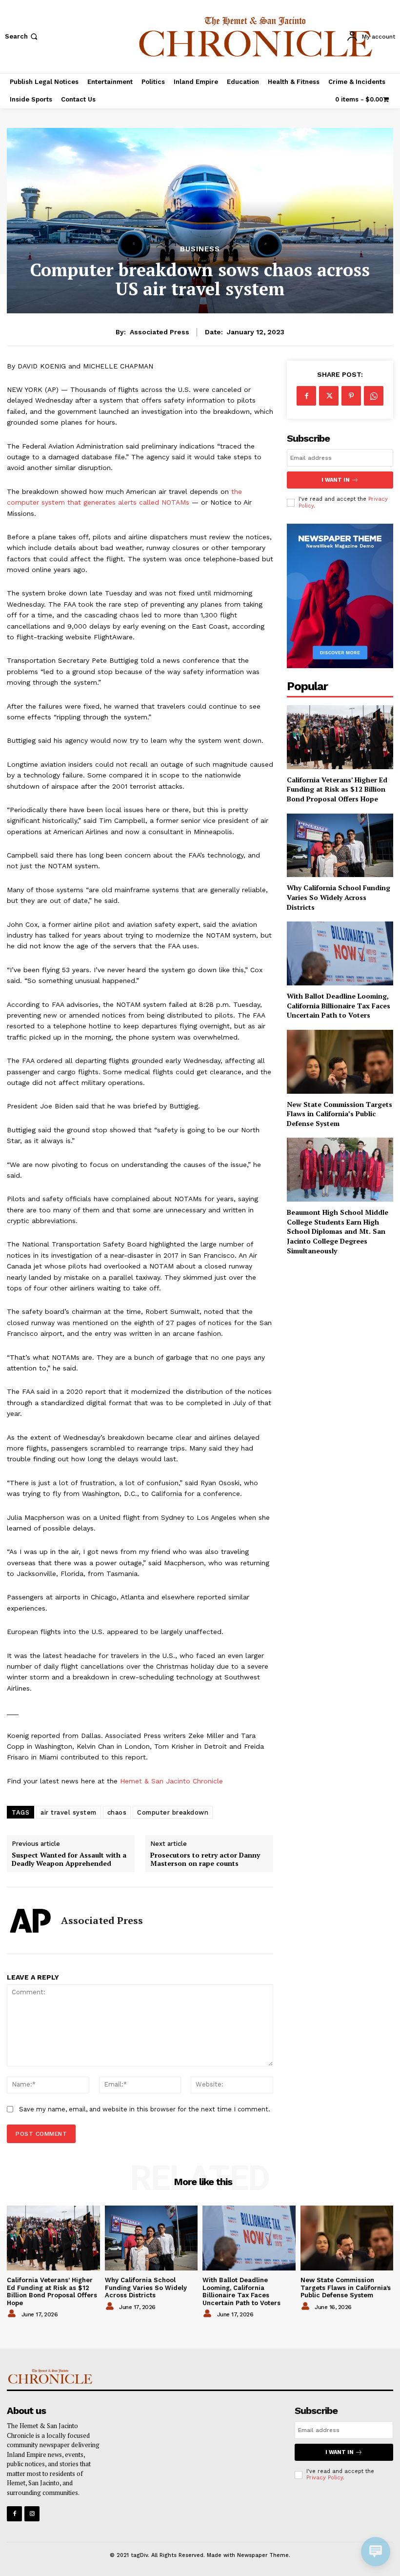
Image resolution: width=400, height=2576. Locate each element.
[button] (22, 36)
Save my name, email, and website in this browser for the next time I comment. (145, 2109)
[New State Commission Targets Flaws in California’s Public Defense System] (340, 1062)
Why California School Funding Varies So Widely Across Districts (339, 897)
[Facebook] (306, 396)
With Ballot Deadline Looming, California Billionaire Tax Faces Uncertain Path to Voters (339, 1005)
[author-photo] (13, 2314)
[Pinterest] (351, 396)
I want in (336, 480)
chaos (117, 1812)
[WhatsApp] (374, 396)
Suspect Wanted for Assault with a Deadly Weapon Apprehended (69, 1860)
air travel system (69, 1812)
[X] (329, 396)
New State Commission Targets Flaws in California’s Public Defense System (340, 1114)
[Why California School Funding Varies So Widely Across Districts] (340, 846)
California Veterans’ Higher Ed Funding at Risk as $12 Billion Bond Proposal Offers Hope (337, 789)
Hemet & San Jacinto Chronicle (171, 1781)
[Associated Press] (30, 1921)
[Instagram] (32, 2514)
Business (200, 249)
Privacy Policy (325, 2478)
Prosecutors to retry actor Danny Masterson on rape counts (205, 1860)
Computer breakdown (173, 1812)
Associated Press (160, 332)
